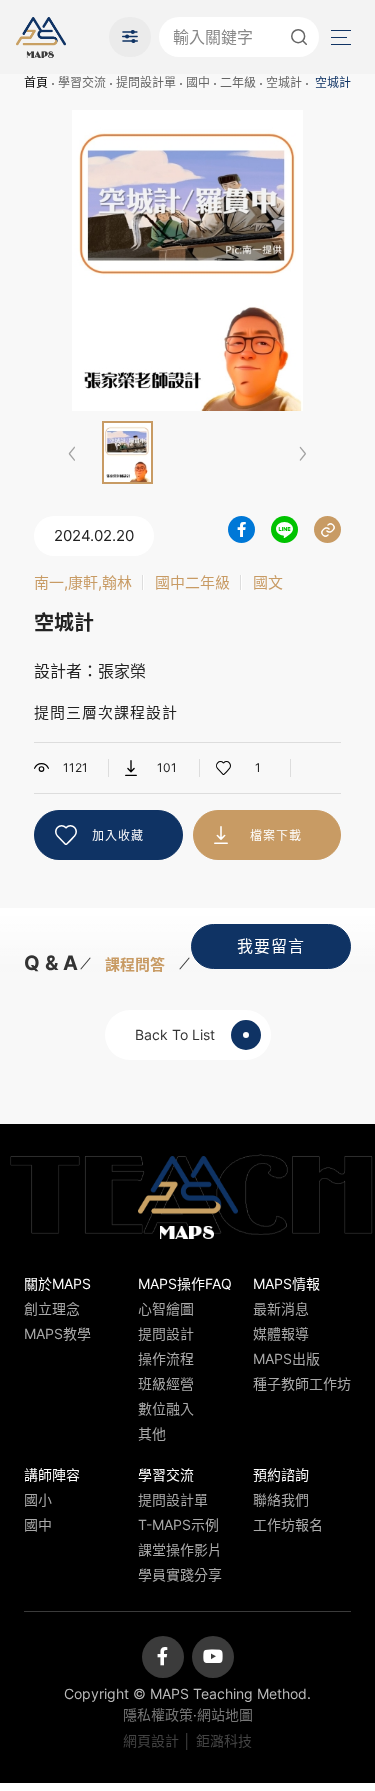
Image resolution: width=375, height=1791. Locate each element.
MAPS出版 (286, 1358)
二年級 (238, 82)
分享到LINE (284, 529)
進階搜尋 (130, 37)
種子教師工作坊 (302, 1383)
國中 (198, 82)
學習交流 (82, 82)
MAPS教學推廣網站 (41, 37)
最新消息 (281, 1308)
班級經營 (166, 1383)
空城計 (284, 82)
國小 (38, 1499)
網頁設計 (151, 1740)
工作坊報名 (288, 1524)
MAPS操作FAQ (185, 1283)
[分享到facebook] (241, 529)
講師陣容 (52, 1474)
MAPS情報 (286, 1283)
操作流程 (166, 1358)
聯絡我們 (281, 1499)
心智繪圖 (166, 1308)
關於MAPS (57, 1283)
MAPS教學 (57, 1333)
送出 (299, 37)
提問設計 (166, 1333)
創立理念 (52, 1308)
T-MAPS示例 (178, 1524)
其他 (152, 1433)
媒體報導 (281, 1333)
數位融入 (166, 1408)
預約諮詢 (281, 1474)
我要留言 (271, 946)
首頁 (36, 82)
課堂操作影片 (180, 1549)
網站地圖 (225, 1714)
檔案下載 (276, 835)
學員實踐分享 (180, 1574)
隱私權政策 (158, 1714)
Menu (339, 37)
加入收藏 (118, 835)
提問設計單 (146, 82)
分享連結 (327, 529)
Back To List (175, 1034)
